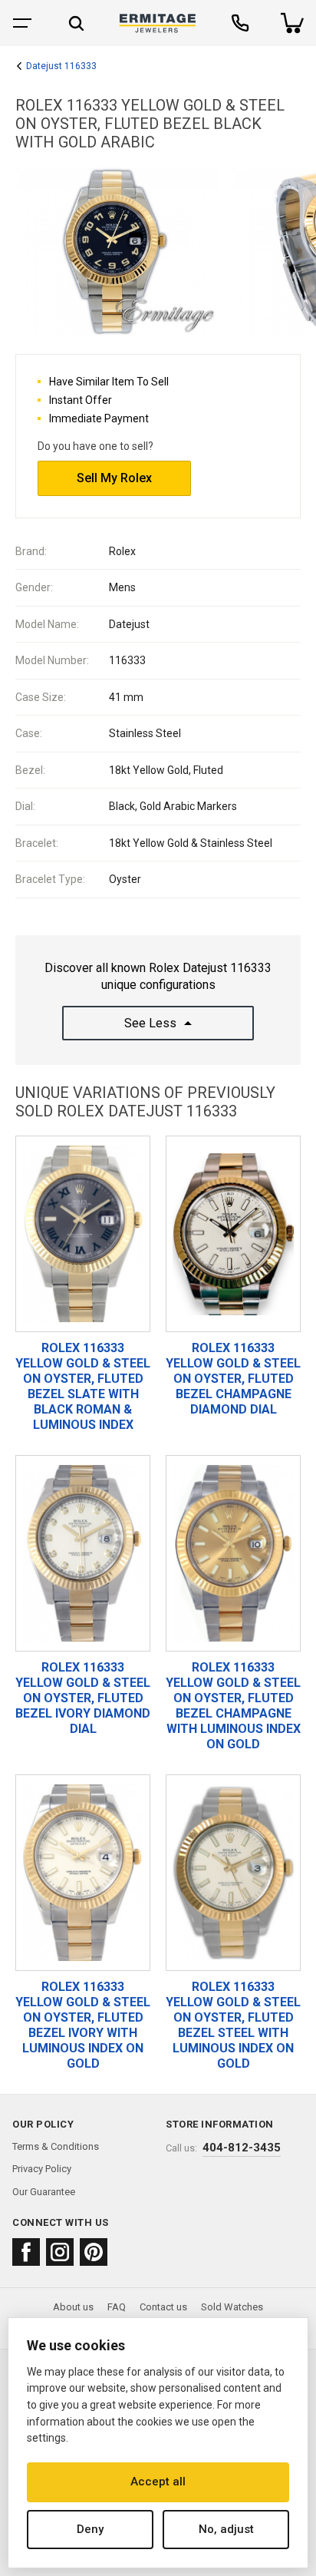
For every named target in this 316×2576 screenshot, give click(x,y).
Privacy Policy (42, 2169)
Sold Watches (232, 2307)
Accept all (158, 2482)
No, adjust (226, 2529)
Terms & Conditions (56, 2146)
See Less (150, 1023)
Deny (90, 2529)
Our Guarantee (44, 2192)
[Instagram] (60, 2252)
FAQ (117, 2307)
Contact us (163, 2307)
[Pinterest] (94, 2252)
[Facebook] (26, 2252)
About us (73, 2307)
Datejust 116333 (61, 66)
